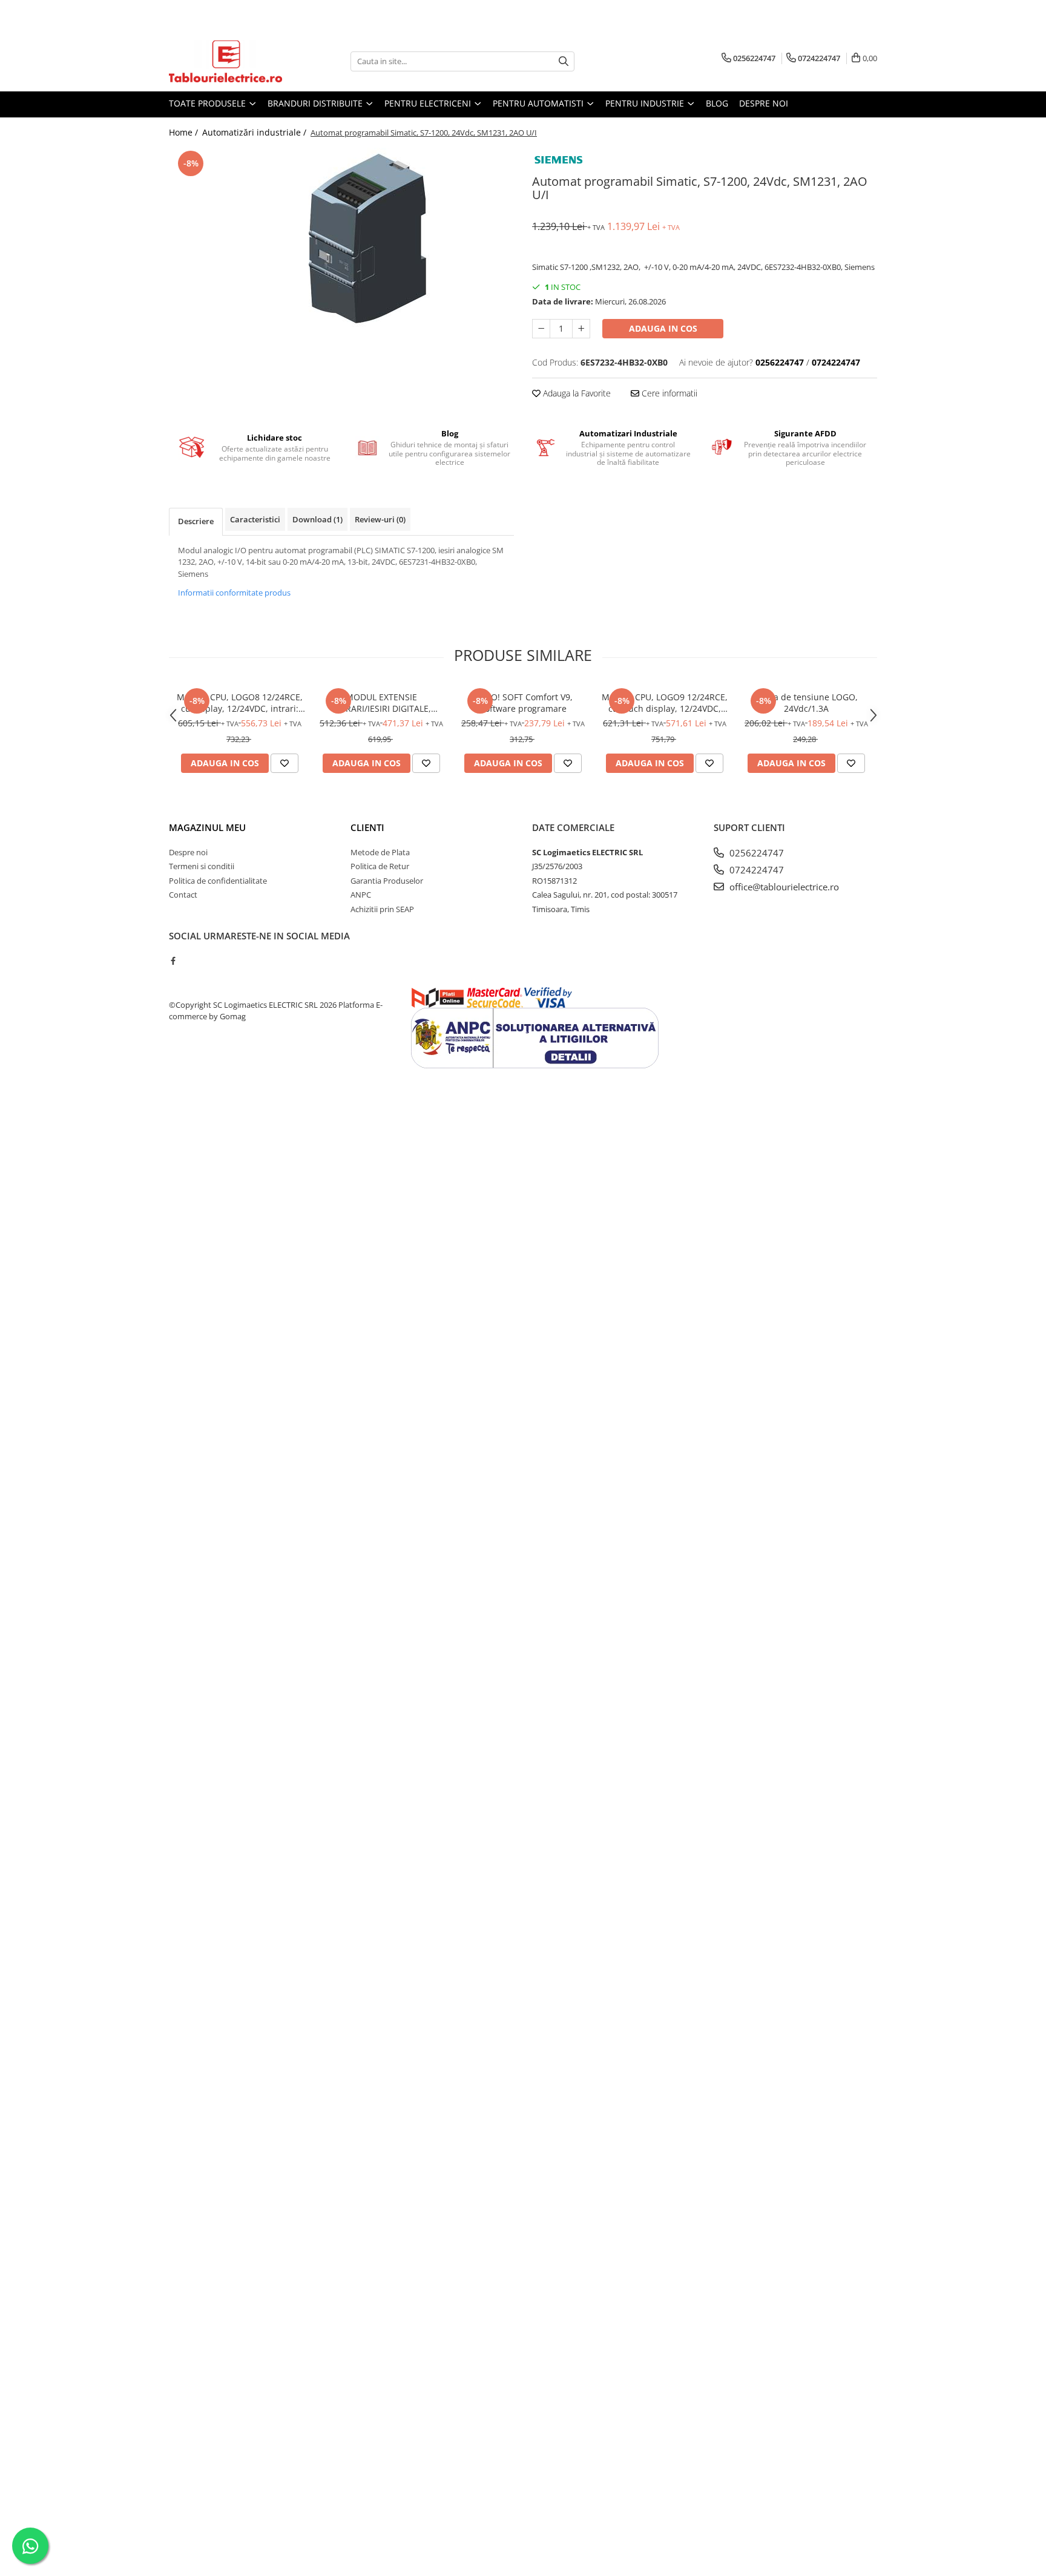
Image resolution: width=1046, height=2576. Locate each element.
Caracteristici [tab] (255, 519)
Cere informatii (668, 393)
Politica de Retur (380, 866)
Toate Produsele (209, 103)
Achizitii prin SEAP (382, 909)
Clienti (367, 827)
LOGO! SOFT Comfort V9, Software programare (523, 703)
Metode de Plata (380, 852)
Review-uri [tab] (380, 519)
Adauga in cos (663, 328)
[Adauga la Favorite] (285, 763)
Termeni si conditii (202, 866)
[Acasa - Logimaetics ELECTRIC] (229, 61)
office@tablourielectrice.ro (783, 887)
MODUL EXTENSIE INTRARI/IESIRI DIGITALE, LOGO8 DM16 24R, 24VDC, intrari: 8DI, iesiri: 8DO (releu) (382, 703)
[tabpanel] (341, 238)
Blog (717, 103)
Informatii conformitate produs (234, 593)
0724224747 (755, 870)
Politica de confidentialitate (218, 881)
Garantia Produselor (387, 881)
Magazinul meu (207, 827)
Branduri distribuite (316, 103)
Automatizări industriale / (255, 132)
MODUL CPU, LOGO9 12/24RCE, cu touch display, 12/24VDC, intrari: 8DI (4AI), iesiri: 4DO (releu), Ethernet (665, 703)
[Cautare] (564, 61)
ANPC (361, 895)
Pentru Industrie (646, 103)
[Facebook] (173, 961)
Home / (185, 132)
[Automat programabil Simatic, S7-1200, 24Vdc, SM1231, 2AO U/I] (341, 238)
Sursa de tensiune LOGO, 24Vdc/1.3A (807, 703)
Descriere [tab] (196, 521)
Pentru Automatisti (539, 103)
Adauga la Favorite (576, 393)
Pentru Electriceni (429, 103)
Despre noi (764, 103)
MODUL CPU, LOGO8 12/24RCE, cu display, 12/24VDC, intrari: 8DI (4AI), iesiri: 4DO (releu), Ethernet (240, 703)
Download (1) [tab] (317, 519)
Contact (183, 895)
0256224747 (755, 853)
